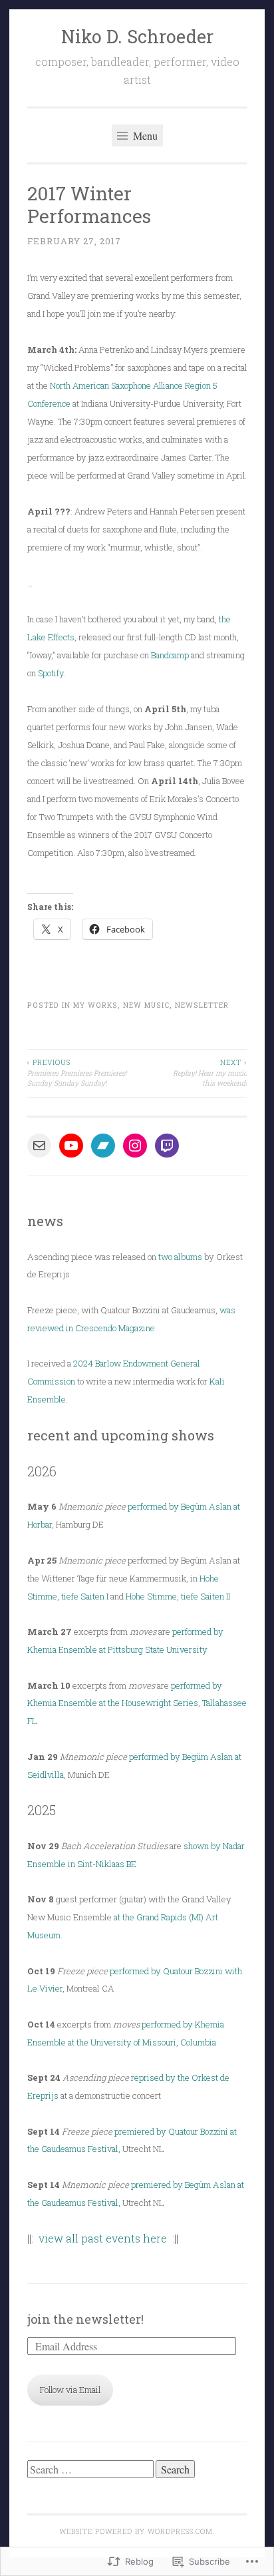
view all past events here (103, 2238)
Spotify (51, 673)
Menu (144, 135)
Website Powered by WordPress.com (136, 2531)
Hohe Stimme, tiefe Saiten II (178, 1596)
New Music (146, 1005)
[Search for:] (91, 2470)
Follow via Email (70, 2390)
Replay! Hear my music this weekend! (210, 1073)
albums (188, 1257)
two (165, 1257)
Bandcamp (170, 655)
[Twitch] (167, 1146)
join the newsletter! (85, 2319)
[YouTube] (71, 1146)
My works (95, 1005)
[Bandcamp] (103, 1146)
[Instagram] (135, 1146)
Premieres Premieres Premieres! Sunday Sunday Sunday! (77, 1073)
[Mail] (39, 1146)
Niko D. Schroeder (137, 36)
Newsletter (202, 1005)
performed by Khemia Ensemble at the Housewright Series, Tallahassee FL (137, 1703)
